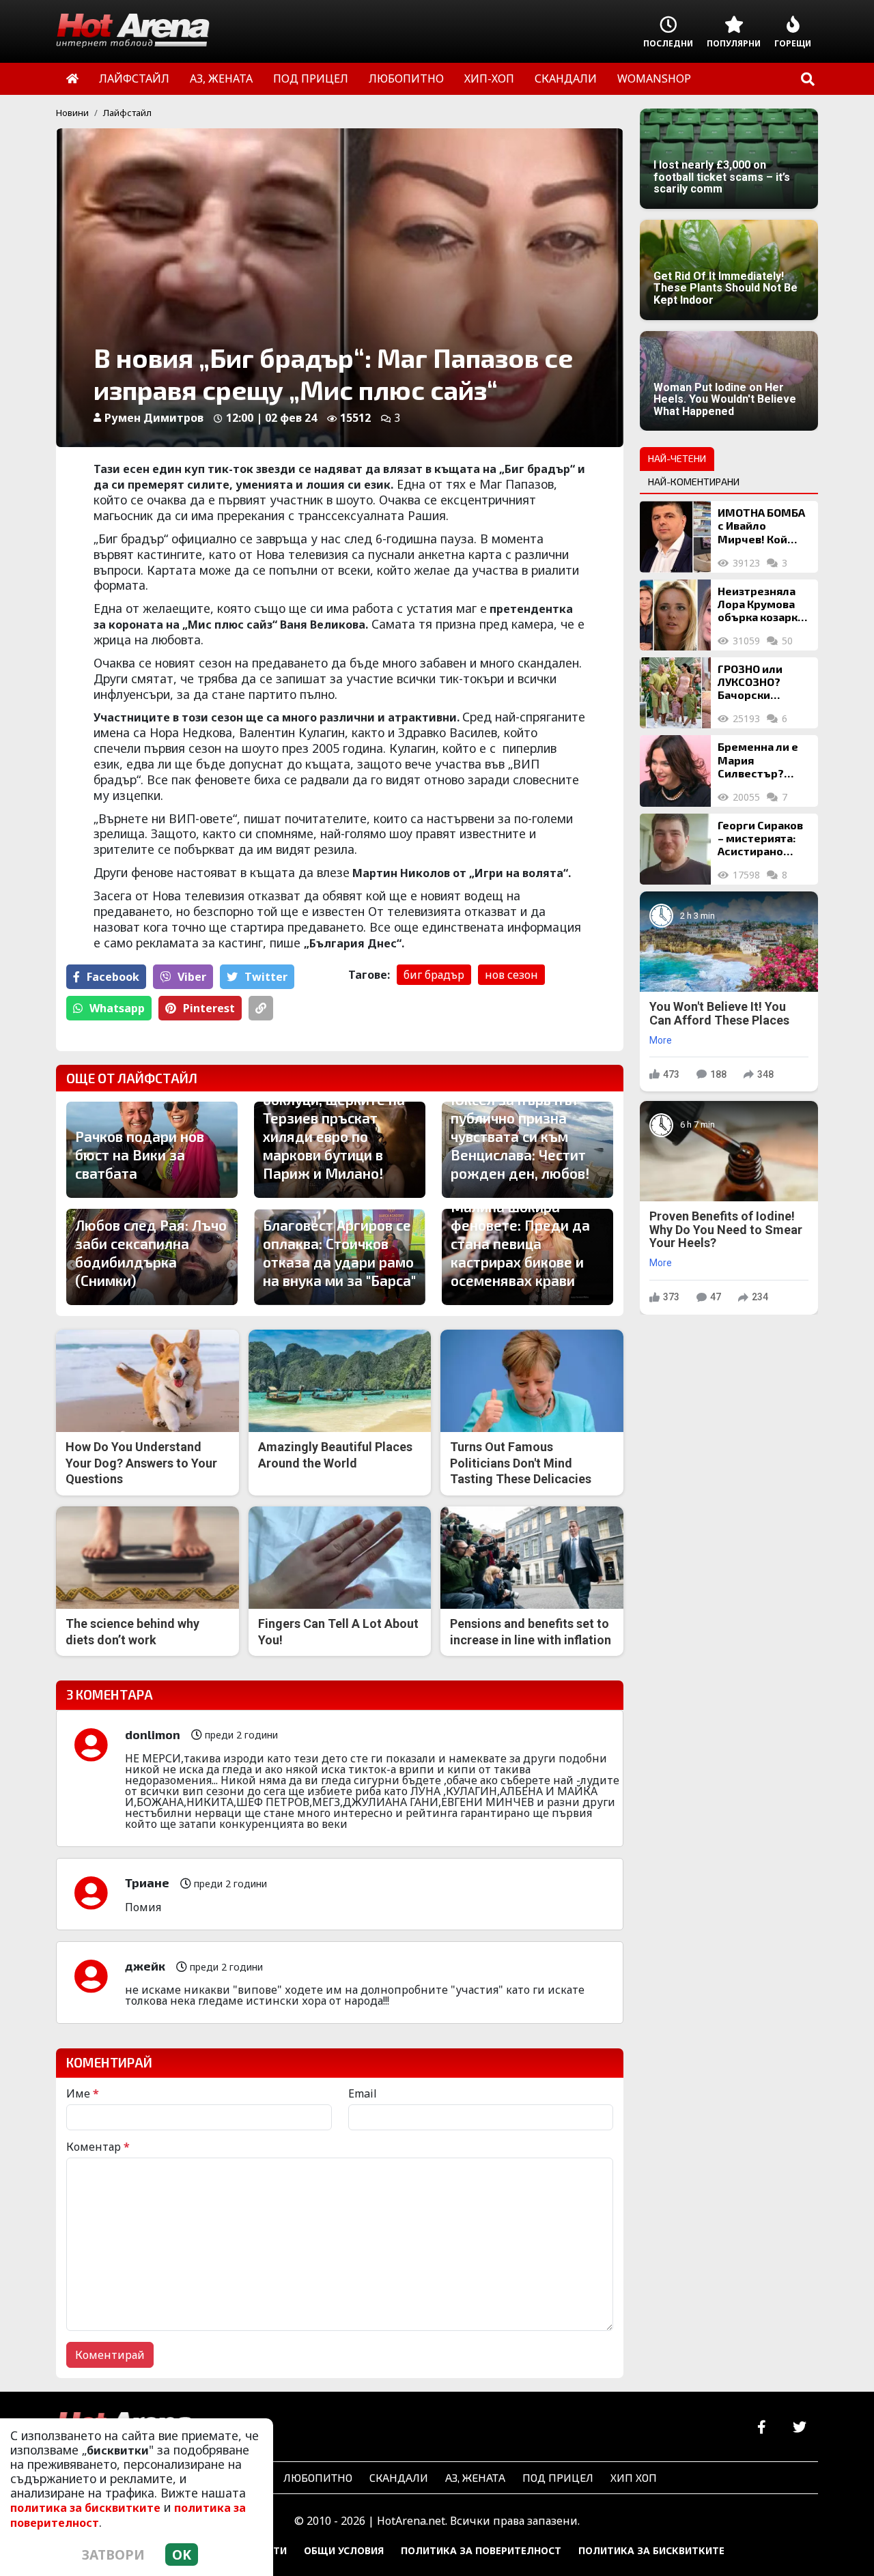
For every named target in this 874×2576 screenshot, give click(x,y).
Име (83, 2093)
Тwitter (266, 977)
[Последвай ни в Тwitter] (799, 2428)
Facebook (113, 977)
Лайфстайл (127, 113)
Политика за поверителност (481, 2550)
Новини (72, 113)
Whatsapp (117, 1008)
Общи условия (344, 2550)
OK (182, 2554)
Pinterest (209, 1008)
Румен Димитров (154, 418)
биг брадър (434, 975)
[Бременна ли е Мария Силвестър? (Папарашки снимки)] (675, 771)
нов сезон (511, 975)
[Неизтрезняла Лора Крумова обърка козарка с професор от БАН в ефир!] (675, 615)
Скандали (399, 2477)
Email (363, 2093)
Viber (192, 977)
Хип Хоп (634, 2477)
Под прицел (558, 2477)
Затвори (113, 2554)
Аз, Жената (475, 2477)
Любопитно (318, 2477)
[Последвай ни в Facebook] (762, 2428)
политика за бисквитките (85, 2508)
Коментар (98, 2147)
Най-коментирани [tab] (694, 482)
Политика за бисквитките (651, 2550)
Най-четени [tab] (677, 458)
